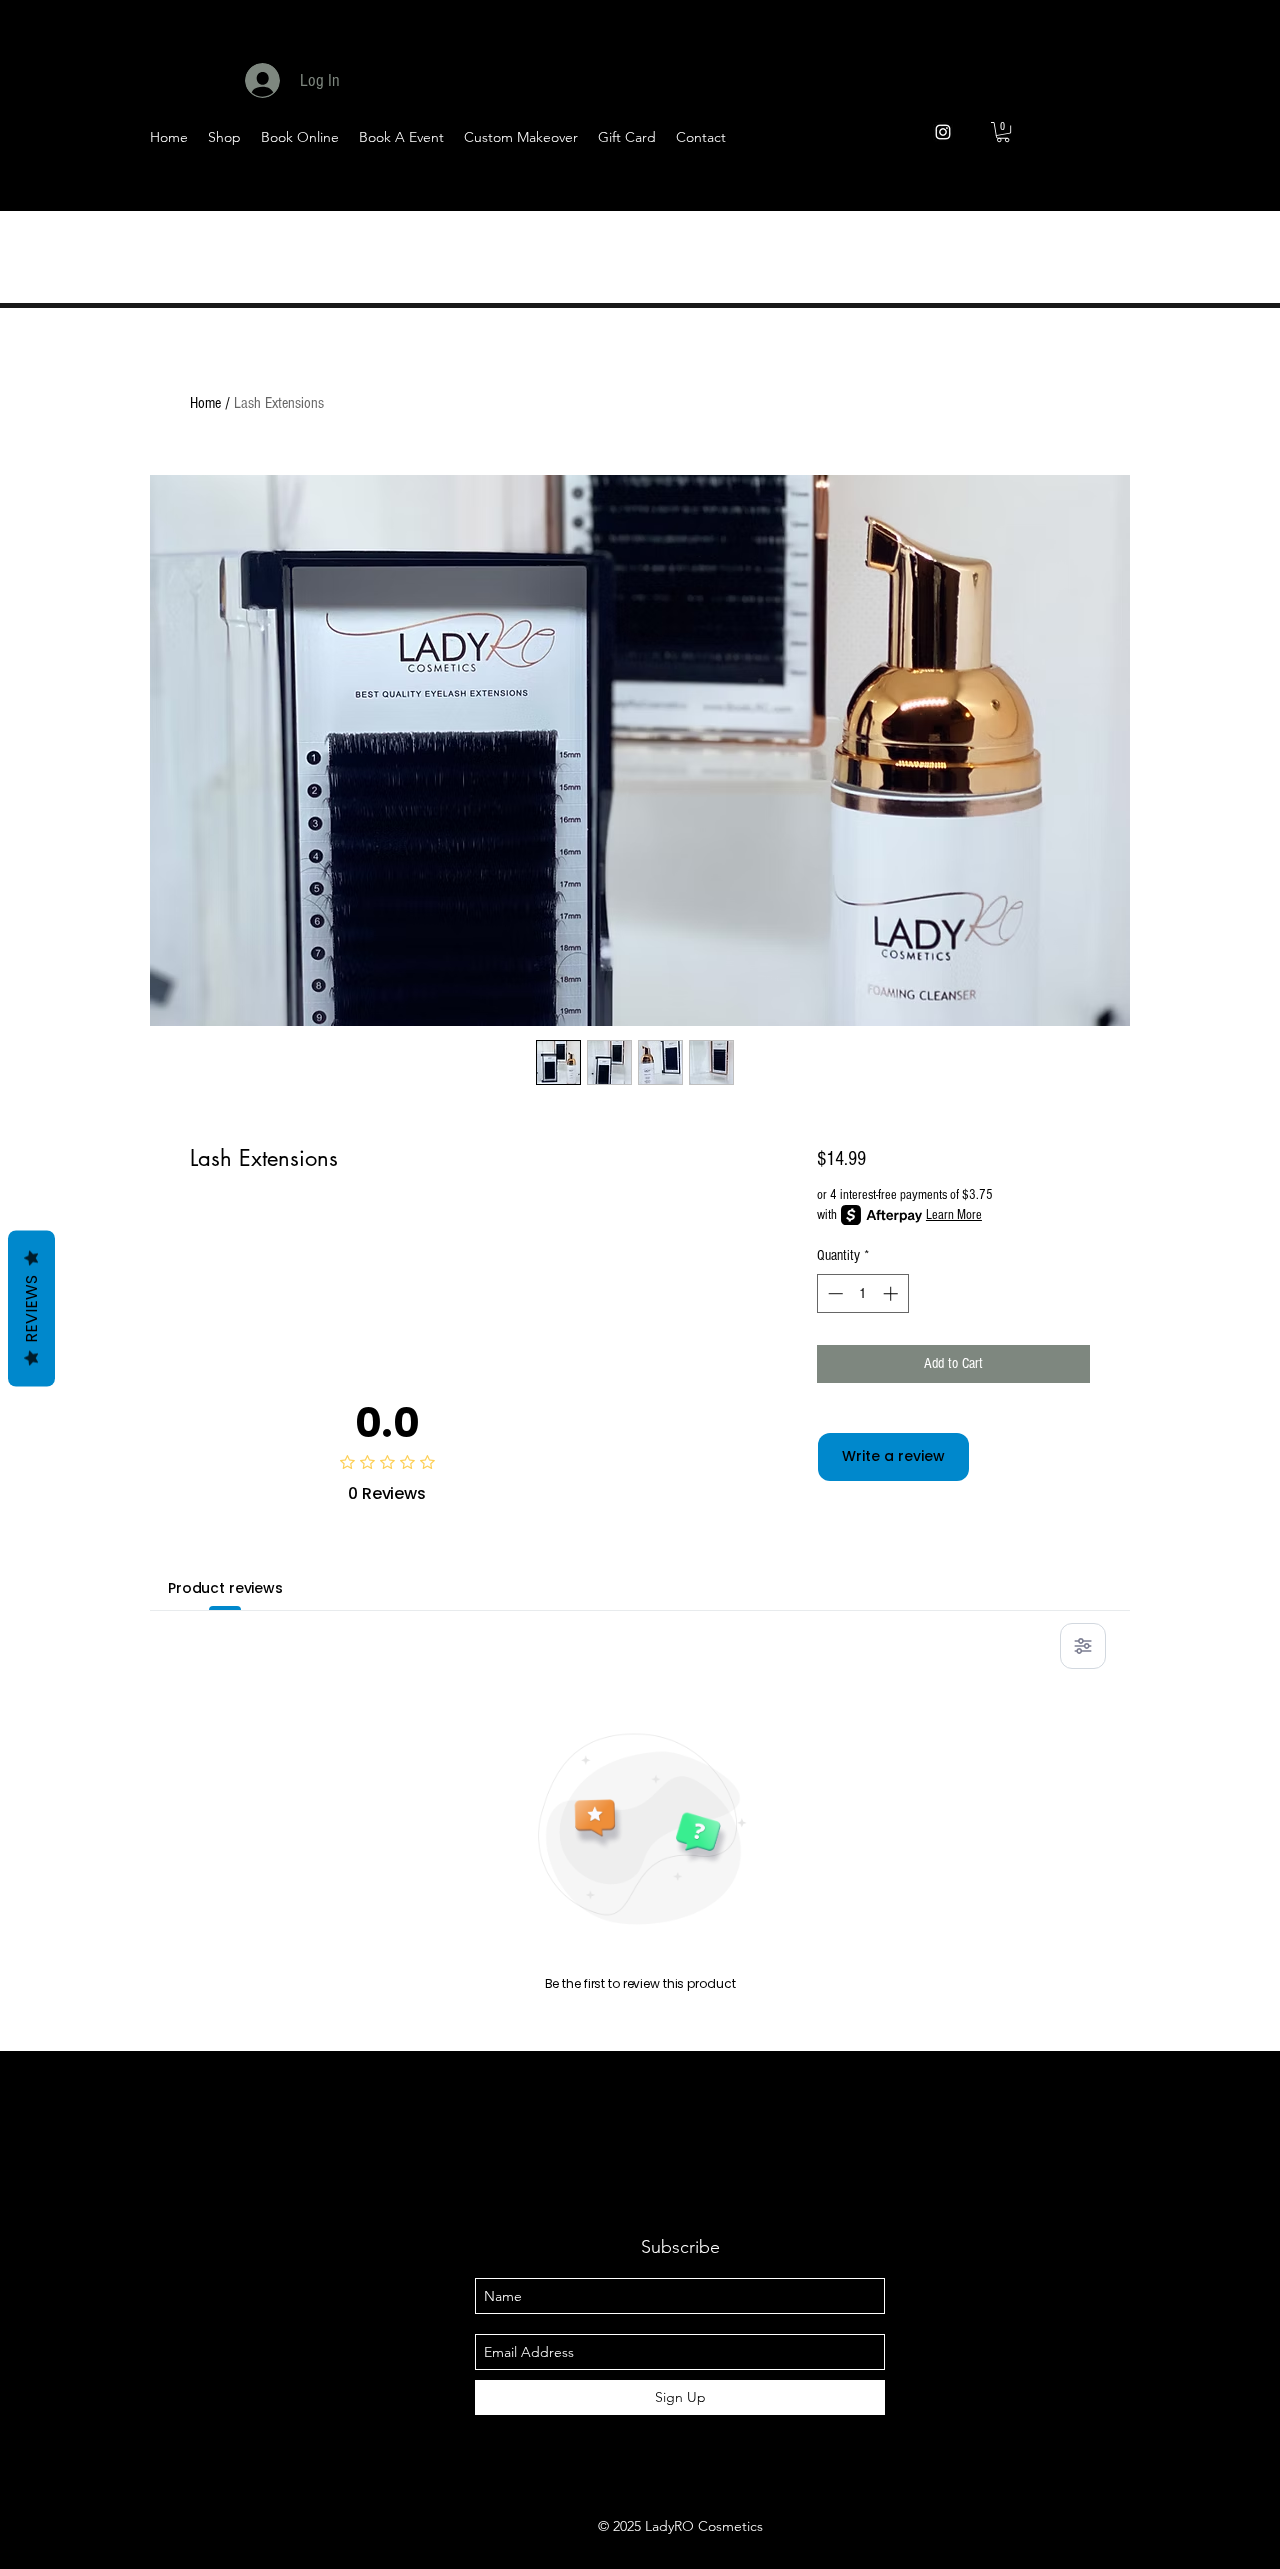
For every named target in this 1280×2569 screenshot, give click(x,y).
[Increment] (892, 1293)
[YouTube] (1119, 191)
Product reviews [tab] (225, 1588)
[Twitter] (1070, 191)
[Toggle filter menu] (1083, 1646)
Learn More (954, 1215)
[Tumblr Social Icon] (1217, 191)
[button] (1003, 132)
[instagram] (943, 132)
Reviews (31, 1308)
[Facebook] (1021, 191)
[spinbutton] (862, 1293)
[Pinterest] (1168, 191)
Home (205, 403)
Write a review (893, 1456)
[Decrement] (833, 1293)
